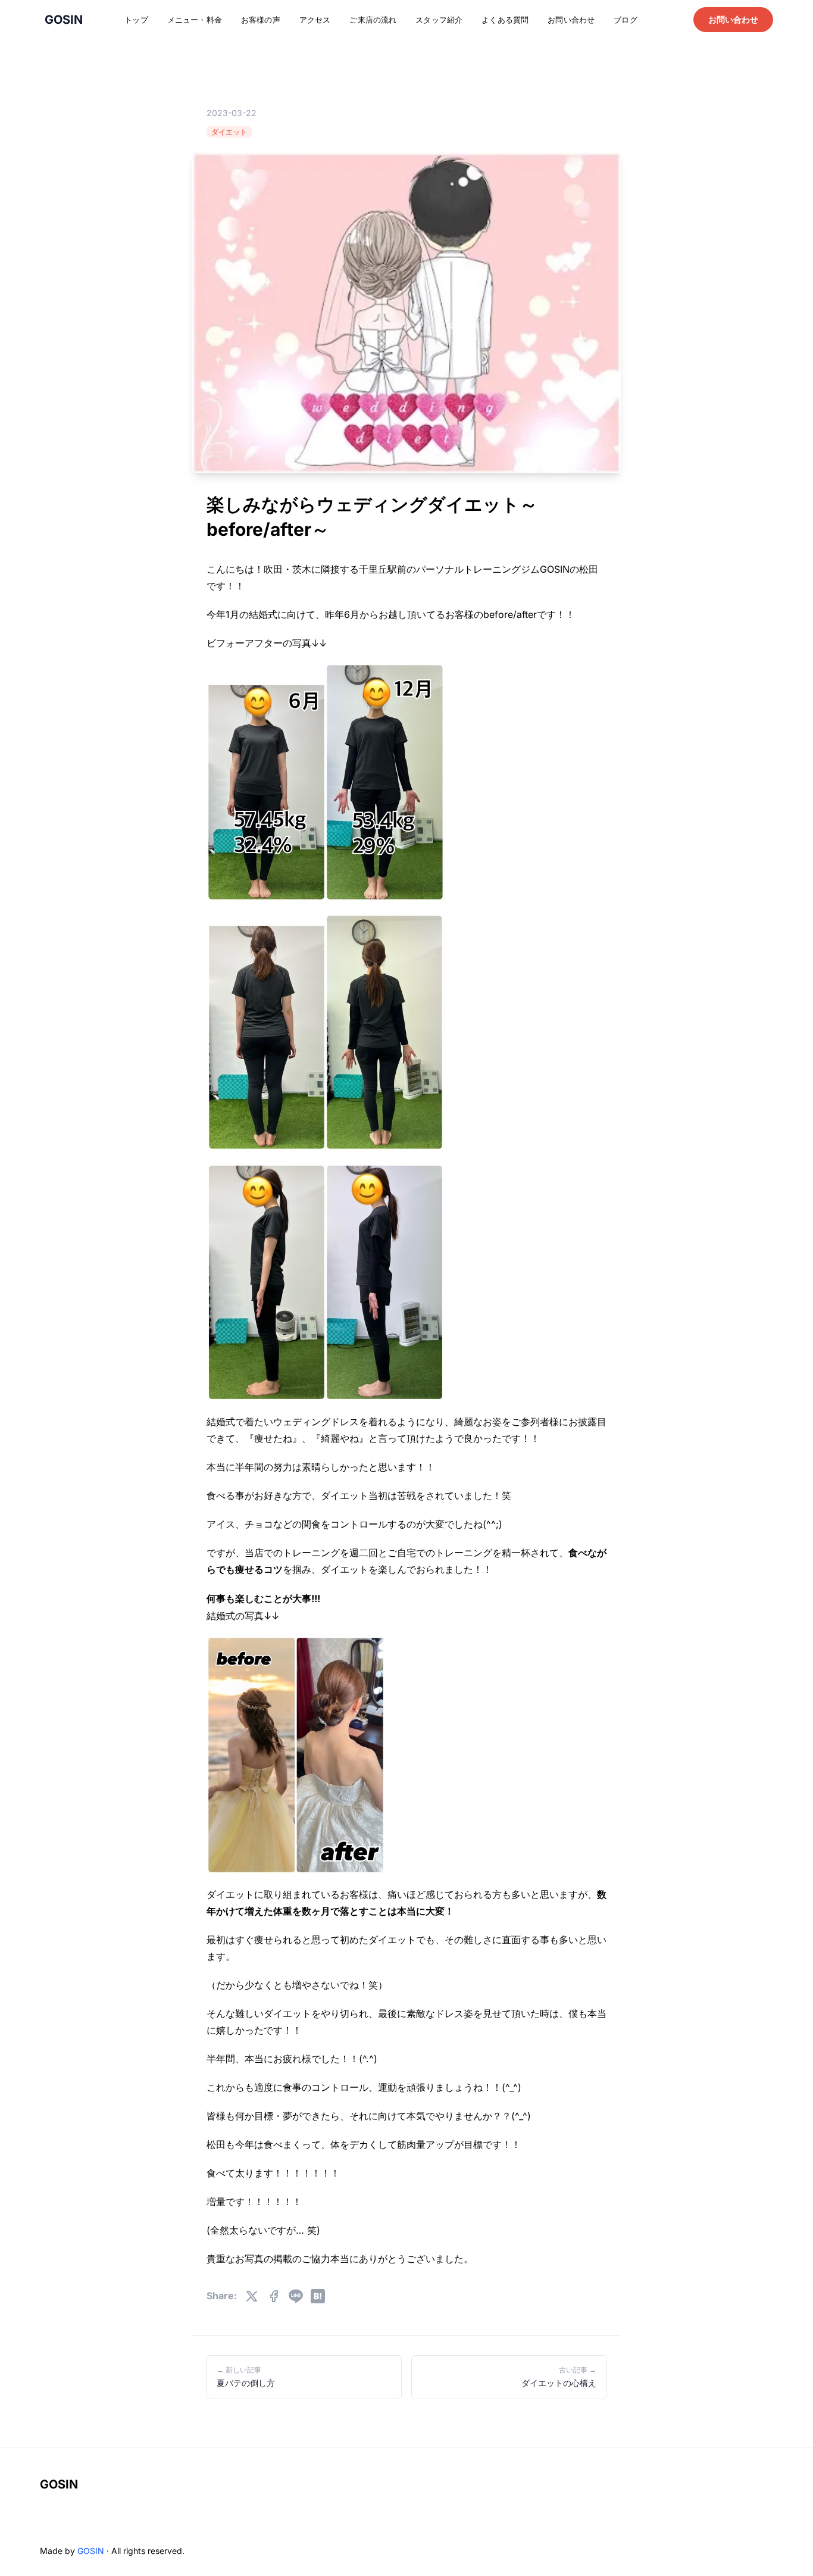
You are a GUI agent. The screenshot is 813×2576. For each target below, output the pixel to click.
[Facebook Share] (274, 2296)
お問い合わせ (571, 20)
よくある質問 (505, 20)
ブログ (625, 20)
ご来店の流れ (373, 20)
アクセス (315, 20)
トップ (136, 20)
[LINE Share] (296, 2296)
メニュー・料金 (195, 20)
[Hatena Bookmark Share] (318, 2296)
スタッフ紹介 (439, 20)
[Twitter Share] (252, 2296)
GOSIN (59, 2484)
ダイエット (229, 132)
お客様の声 (261, 20)
